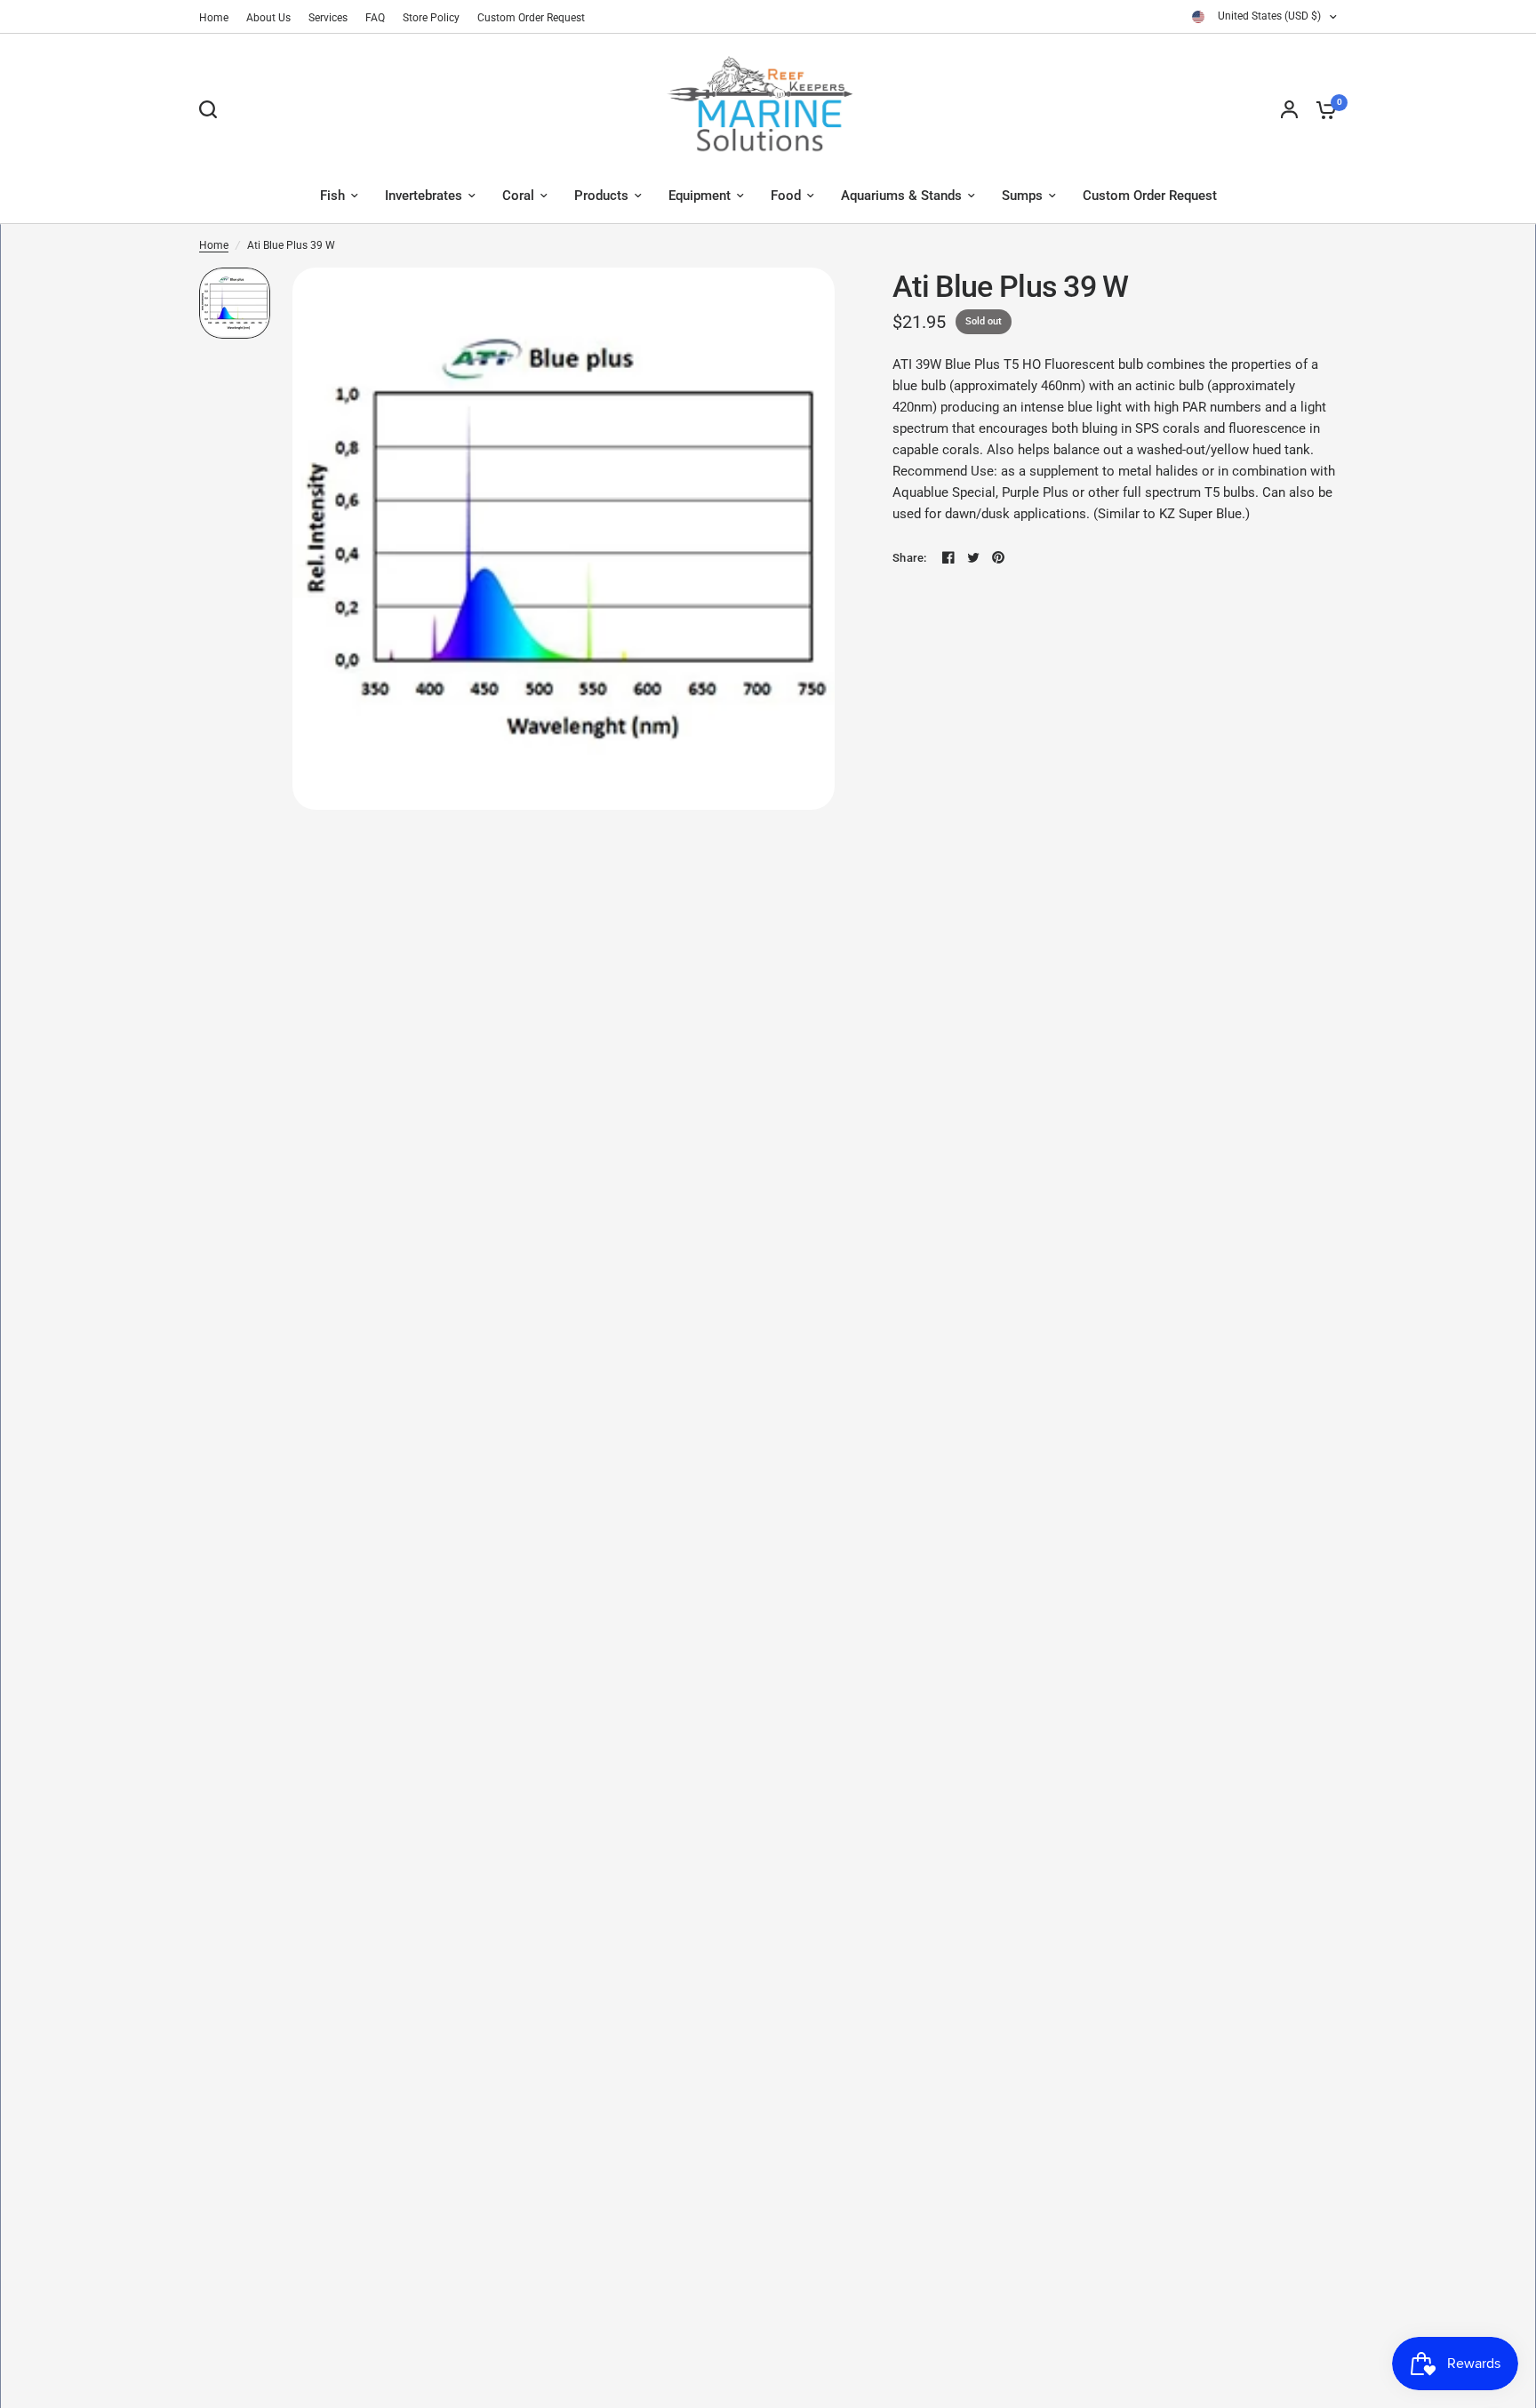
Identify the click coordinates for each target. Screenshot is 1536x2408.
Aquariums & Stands (901, 196)
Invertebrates (424, 196)
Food (786, 196)
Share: (910, 558)
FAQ (375, 18)
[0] (1322, 109)
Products (601, 196)
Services (328, 18)
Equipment (700, 196)
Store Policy (431, 18)
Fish (332, 196)
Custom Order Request (531, 18)
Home (214, 18)
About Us (268, 18)
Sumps (1022, 196)
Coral (518, 196)
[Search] (212, 109)
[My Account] (1289, 109)
